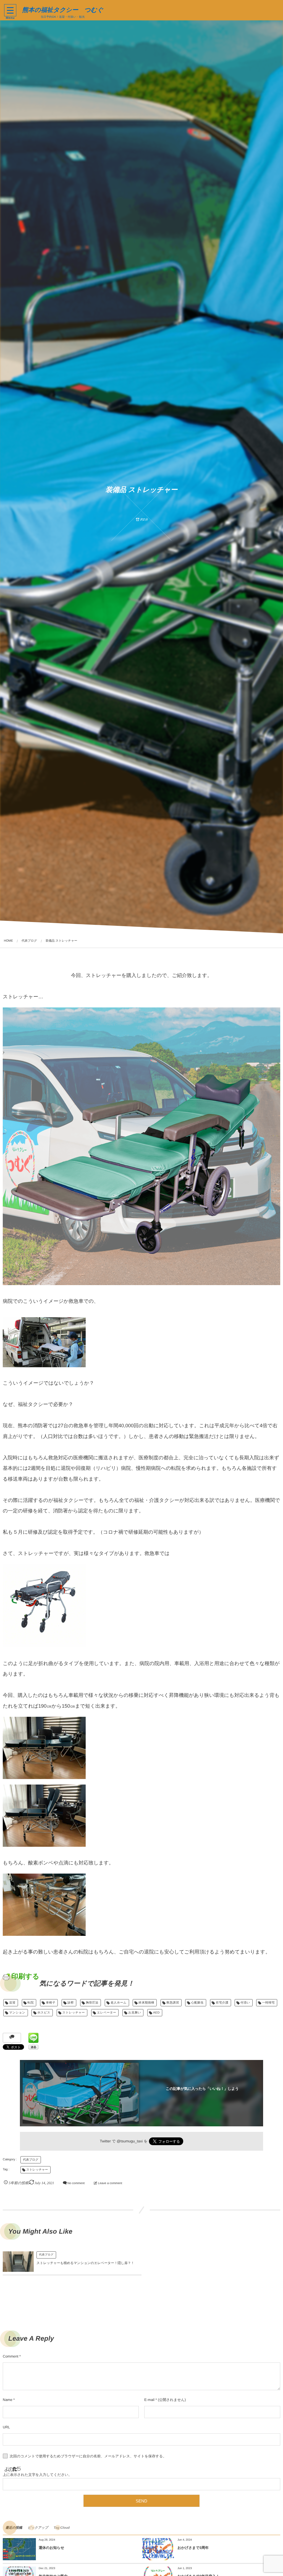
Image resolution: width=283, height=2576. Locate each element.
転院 (31, 2003)
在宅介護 (222, 2003)
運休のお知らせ (51, 2548)
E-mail (149, 2400)
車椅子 (51, 2003)
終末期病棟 (146, 2003)
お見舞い (135, 2013)
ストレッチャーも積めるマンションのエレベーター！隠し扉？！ (85, 2263)
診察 (71, 2003)
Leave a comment (110, 2183)
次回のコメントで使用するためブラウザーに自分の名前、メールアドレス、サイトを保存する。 (88, 2456)
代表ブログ (31, 2160)
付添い (245, 2003)
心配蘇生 (197, 2003)
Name (8, 2400)
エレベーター (107, 2013)
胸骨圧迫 (92, 2003)
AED (156, 2013)
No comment (76, 2183)
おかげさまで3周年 (193, 2548)
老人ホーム (119, 2003)
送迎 (12, 2003)
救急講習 (173, 2003)
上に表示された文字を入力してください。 (37, 2475)
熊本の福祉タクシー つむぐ (63, 10)
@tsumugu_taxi (130, 2141)
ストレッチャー (74, 2013)
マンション (17, 2013)
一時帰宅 (268, 2003)
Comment (11, 2356)
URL (6, 2427)
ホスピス (44, 2013)
